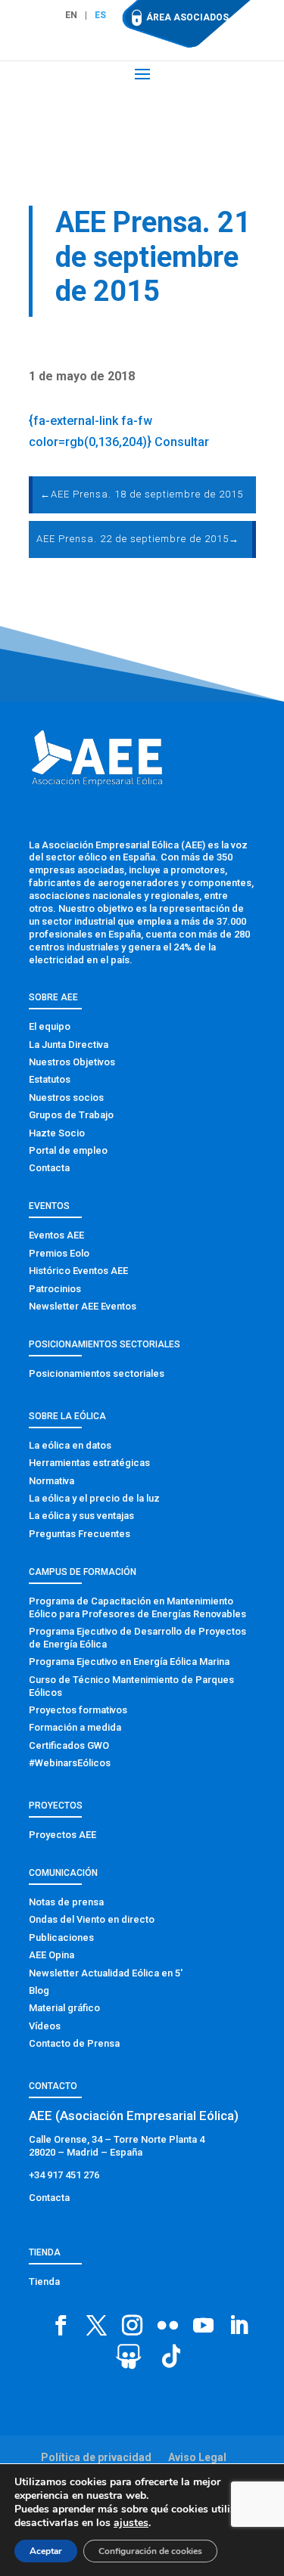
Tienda (44, 2282)
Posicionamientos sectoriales (97, 1373)
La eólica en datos (70, 1445)
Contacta (49, 1168)
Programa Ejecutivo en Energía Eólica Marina (129, 1662)
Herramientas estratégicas (89, 1463)
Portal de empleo (68, 1150)
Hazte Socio (57, 1133)
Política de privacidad (96, 2457)
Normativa (51, 1481)
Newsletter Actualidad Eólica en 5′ (106, 1973)
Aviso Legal (197, 2457)
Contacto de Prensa (74, 2043)
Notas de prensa (66, 1902)
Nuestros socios (66, 1097)
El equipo (50, 1026)
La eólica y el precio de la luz (94, 1498)
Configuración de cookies (150, 2551)
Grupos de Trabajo (71, 1115)
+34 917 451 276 (64, 2175)
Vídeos (45, 2026)
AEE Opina (51, 1955)
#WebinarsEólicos (70, 1763)
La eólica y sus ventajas (81, 1516)
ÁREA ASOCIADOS (187, 17)
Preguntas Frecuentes (80, 1534)
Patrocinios (55, 1289)
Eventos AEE (56, 1235)
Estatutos (50, 1079)
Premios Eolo (59, 1253)
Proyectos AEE (62, 1835)
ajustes (131, 2523)
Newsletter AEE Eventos (83, 1306)
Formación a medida (75, 1727)
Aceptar (46, 2551)
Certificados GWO (69, 1745)
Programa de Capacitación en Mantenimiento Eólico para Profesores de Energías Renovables (137, 1607)
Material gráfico (64, 2008)
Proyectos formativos (78, 1710)
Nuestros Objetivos (72, 1062)
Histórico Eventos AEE (78, 1271)
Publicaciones (61, 1937)
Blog (39, 1990)
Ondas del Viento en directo (92, 1919)
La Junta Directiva (69, 1045)
